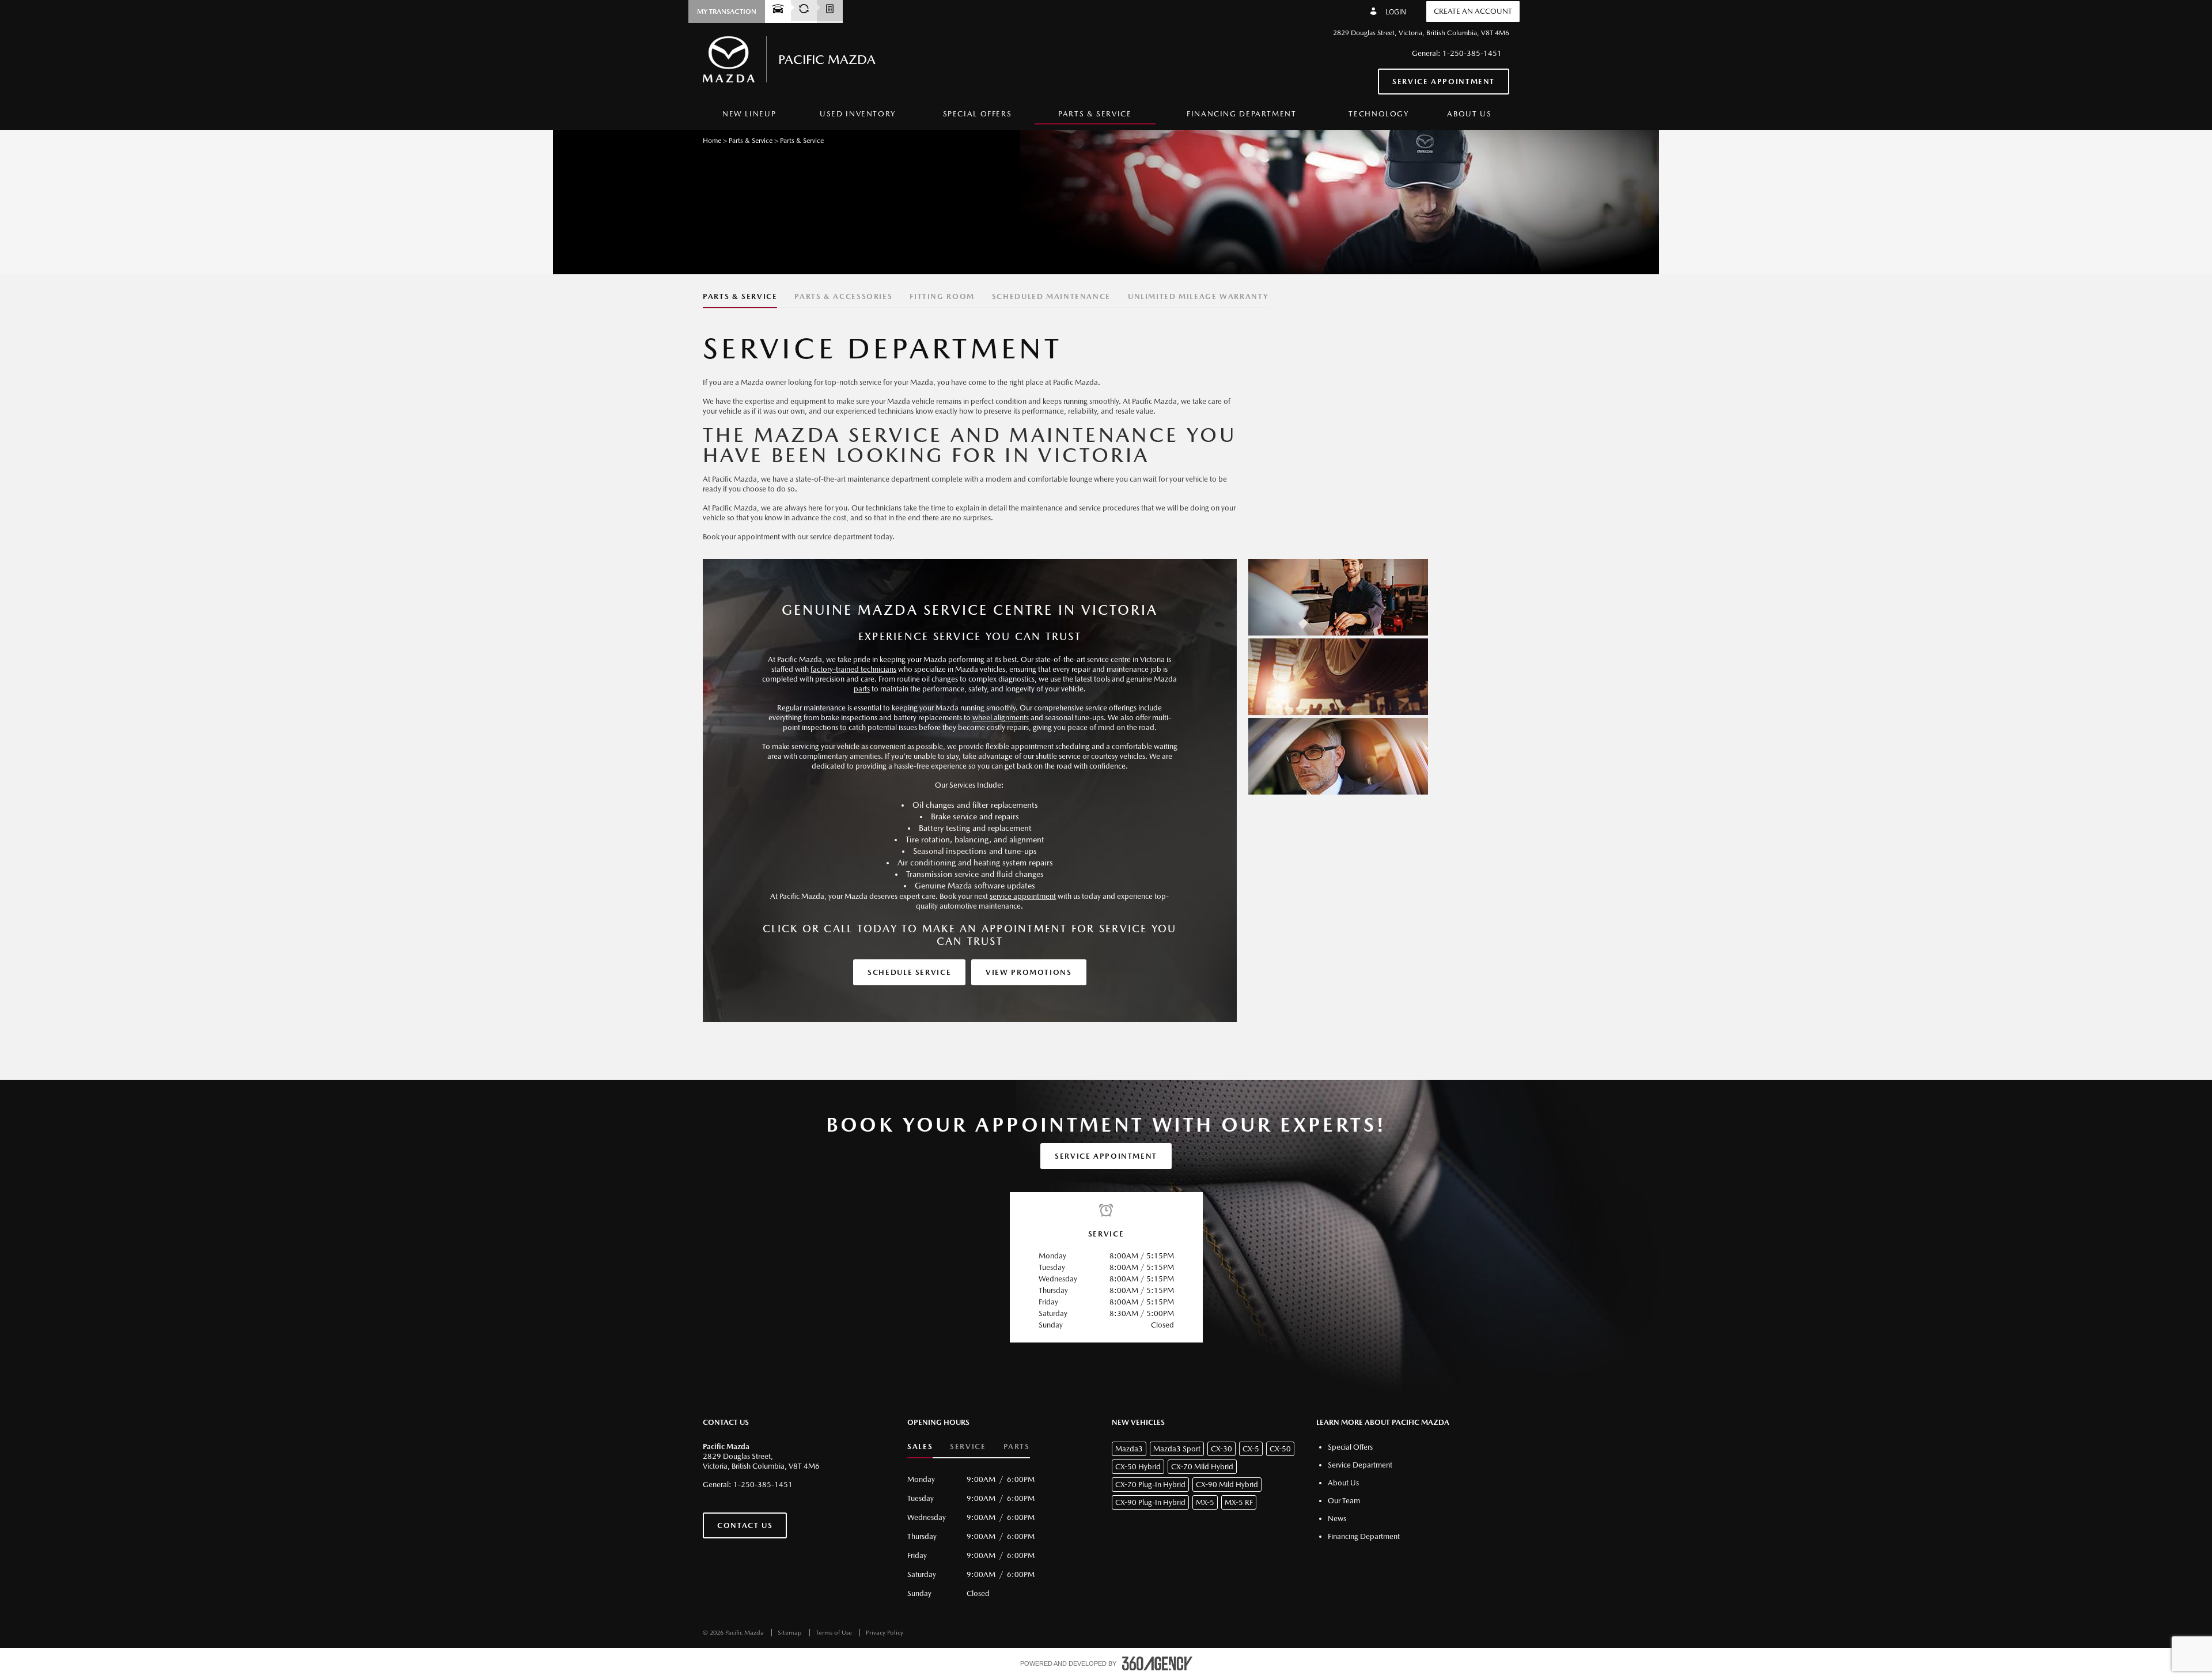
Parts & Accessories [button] (843, 296)
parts (862, 689)
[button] (727, 12)
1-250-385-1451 (1472, 53)
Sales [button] (920, 1447)
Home (712, 141)
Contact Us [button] (745, 1525)
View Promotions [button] (1029, 972)
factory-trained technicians (853, 669)
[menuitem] (749, 114)
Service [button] (968, 1447)
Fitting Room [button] (942, 296)
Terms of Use (835, 1633)
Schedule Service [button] (909, 972)
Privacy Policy (885, 1633)
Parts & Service (751, 141)
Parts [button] (1017, 1447)
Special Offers (978, 114)
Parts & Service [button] (740, 296)
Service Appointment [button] (1444, 82)
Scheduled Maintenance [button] (1051, 296)
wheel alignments (1001, 718)
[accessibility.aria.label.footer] (1157, 1663)
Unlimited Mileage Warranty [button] (1198, 296)
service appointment (1023, 896)
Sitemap (791, 1633)
